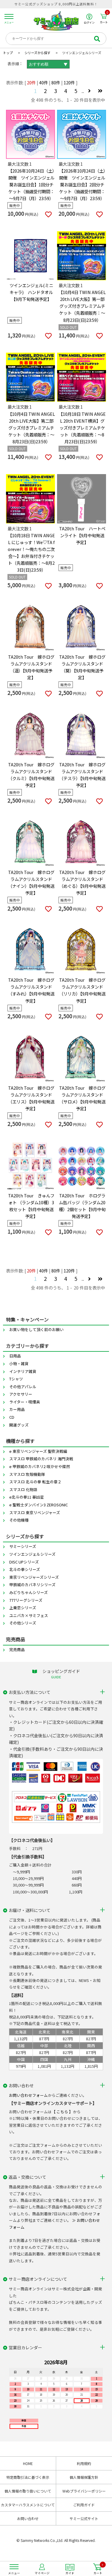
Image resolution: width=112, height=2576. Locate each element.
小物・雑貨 (19, 1364)
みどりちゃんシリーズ (29, 1592)
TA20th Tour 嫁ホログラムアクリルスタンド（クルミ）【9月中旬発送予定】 (31, 775)
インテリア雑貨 (23, 1371)
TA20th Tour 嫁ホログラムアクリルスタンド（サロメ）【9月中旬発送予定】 (82, 1098)
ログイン (89, 22)
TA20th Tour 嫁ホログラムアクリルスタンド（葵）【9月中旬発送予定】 (82, 667)
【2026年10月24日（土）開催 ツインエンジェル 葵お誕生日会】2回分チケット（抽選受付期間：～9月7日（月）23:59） (82, 184)
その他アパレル (23, 1387)
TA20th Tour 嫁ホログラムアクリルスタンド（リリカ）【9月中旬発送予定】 (82, 990)
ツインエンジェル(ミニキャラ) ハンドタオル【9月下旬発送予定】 (31, 292)
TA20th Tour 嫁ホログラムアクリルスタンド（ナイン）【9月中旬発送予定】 (31, 882)
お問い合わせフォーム (28, 2095)
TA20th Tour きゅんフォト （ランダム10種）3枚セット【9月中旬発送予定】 (31, 1206)
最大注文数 (18, 164)
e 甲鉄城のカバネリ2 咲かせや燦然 (40, 1466)
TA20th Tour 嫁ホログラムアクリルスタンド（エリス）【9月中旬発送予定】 (31, 1098)
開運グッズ (19, 1425)
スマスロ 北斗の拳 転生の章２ (35, 1482)
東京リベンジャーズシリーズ (34, 1577)
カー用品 (17, 1409)
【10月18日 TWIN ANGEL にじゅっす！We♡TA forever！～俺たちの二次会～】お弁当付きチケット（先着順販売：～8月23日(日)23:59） (31, 552)
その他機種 (19, 1520)
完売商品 (17, 1649)
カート (104, 19)
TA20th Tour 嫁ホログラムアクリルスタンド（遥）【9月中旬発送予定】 (31, 667)
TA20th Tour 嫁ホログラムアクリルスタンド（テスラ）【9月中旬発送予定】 (82, 775)
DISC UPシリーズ (24, 1562)
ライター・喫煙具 (25, 1402)
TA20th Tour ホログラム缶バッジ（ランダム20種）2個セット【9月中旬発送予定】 (82, 1206)
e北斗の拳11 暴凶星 (27, 1497)
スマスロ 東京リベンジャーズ (35, 1512)
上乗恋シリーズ (23, 1608)
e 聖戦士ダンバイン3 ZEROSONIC (39, 1505)
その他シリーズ (23, 1623)
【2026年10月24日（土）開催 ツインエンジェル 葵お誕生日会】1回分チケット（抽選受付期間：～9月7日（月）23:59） (31, 184)
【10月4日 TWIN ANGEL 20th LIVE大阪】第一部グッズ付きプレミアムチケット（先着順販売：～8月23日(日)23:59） (82, 306)
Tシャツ (16, 1379)
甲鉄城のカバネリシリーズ (32, 1585)
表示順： (15, 64)
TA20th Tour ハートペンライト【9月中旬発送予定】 (82, 535)
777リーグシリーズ (26, 1600)
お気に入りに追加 (48, 215)
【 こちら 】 (62, 2112)
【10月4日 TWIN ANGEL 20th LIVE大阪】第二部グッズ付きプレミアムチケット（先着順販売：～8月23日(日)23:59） (31, 428)
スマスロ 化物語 (23, 1489)
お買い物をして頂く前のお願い (36, 1329)
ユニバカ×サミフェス (29, 1615)
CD (12, 1417)
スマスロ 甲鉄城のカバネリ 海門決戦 (41, 1459)
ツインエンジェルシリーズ (32, 1554)
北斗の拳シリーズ (25, 1569)
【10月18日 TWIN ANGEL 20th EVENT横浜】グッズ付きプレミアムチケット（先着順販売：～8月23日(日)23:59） (82, 428)
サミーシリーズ (23, 1546)
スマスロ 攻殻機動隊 (27, 1474)
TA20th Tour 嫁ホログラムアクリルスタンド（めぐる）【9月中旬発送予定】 (82, 882)
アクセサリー (21, 1394)
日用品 (15, 1356)
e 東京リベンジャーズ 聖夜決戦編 (38, 1451)
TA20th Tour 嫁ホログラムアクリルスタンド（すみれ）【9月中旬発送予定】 (31, 990)
